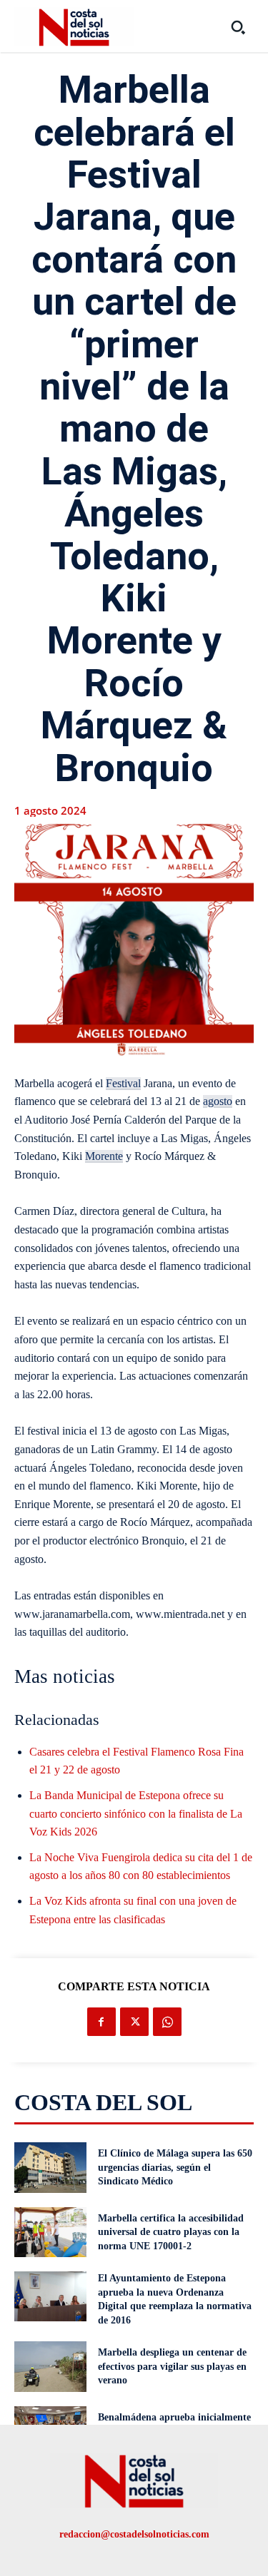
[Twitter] (134, 2022)
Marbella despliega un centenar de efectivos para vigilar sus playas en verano (172, 2366)
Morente (104, 1156)
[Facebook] (101, 2022)
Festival (123, 1083)
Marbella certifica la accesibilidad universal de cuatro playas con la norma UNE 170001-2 (171, 2232)
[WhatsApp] (167, 2022)
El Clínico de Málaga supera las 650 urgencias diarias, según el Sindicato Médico (175, 2167)
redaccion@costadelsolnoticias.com (134, 2534)
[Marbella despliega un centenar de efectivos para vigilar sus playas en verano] (50, 2366)
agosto (218, 1101)
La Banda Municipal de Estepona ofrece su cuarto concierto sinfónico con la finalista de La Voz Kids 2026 (136, 1813)
